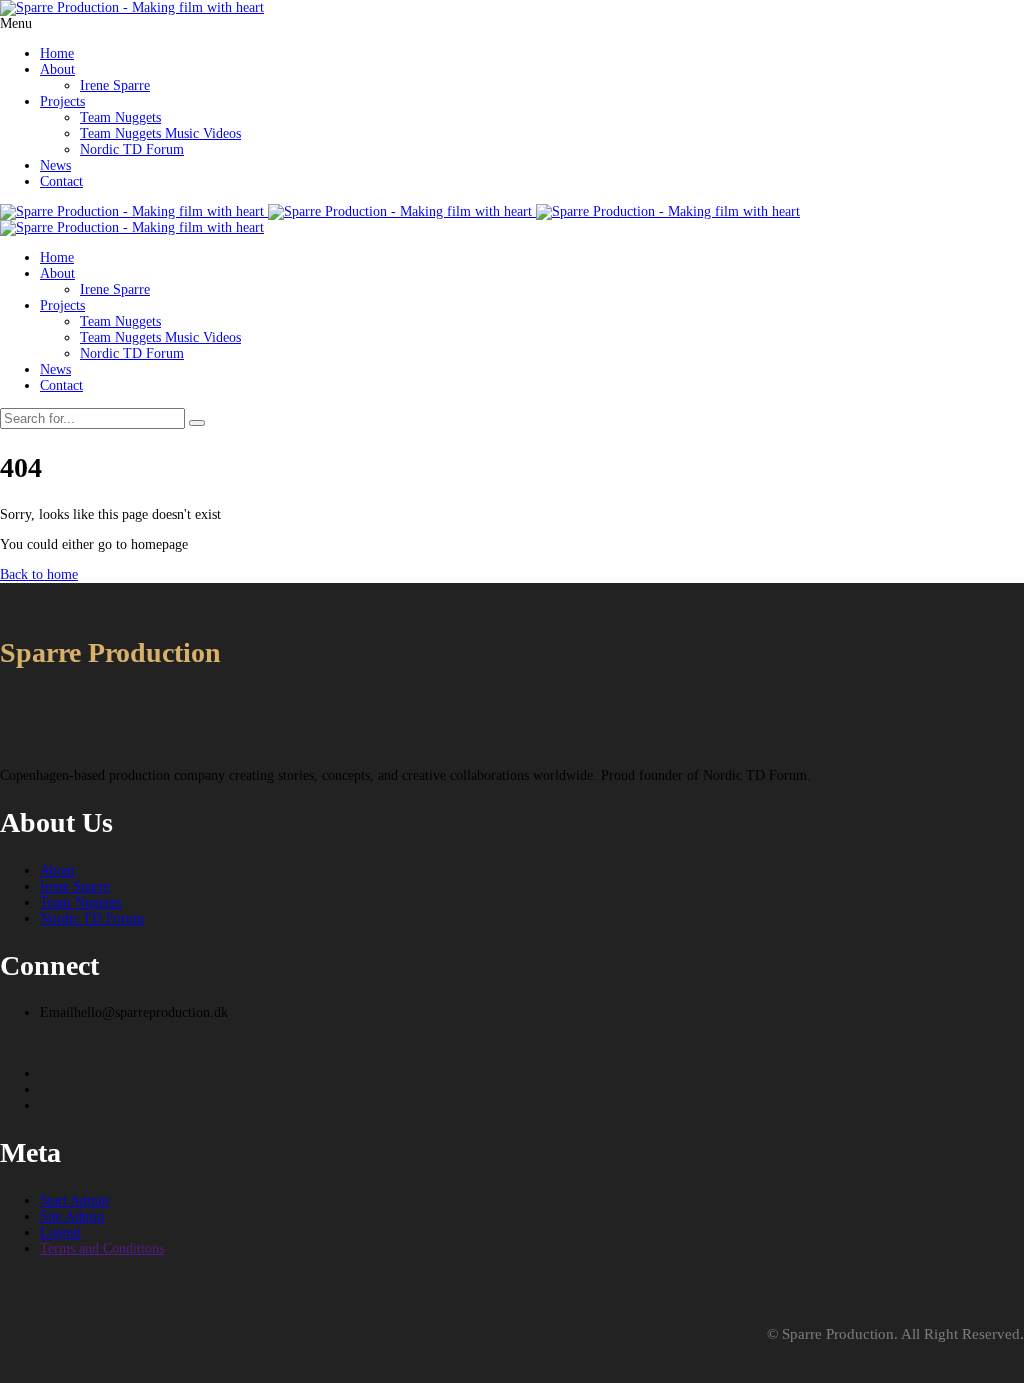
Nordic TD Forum (132, 149)
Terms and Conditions (102, 1248)
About (57, 69)
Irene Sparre (115, 85)
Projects (62, 101)
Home (57, 53)
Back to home (39, 574)
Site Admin (72, 1216)
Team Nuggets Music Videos (160, 133)
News (55, 165)
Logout (60, 1232)
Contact (61, 181)
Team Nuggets (120, 117)
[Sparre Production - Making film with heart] (132, 7)
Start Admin (74, 1200)
